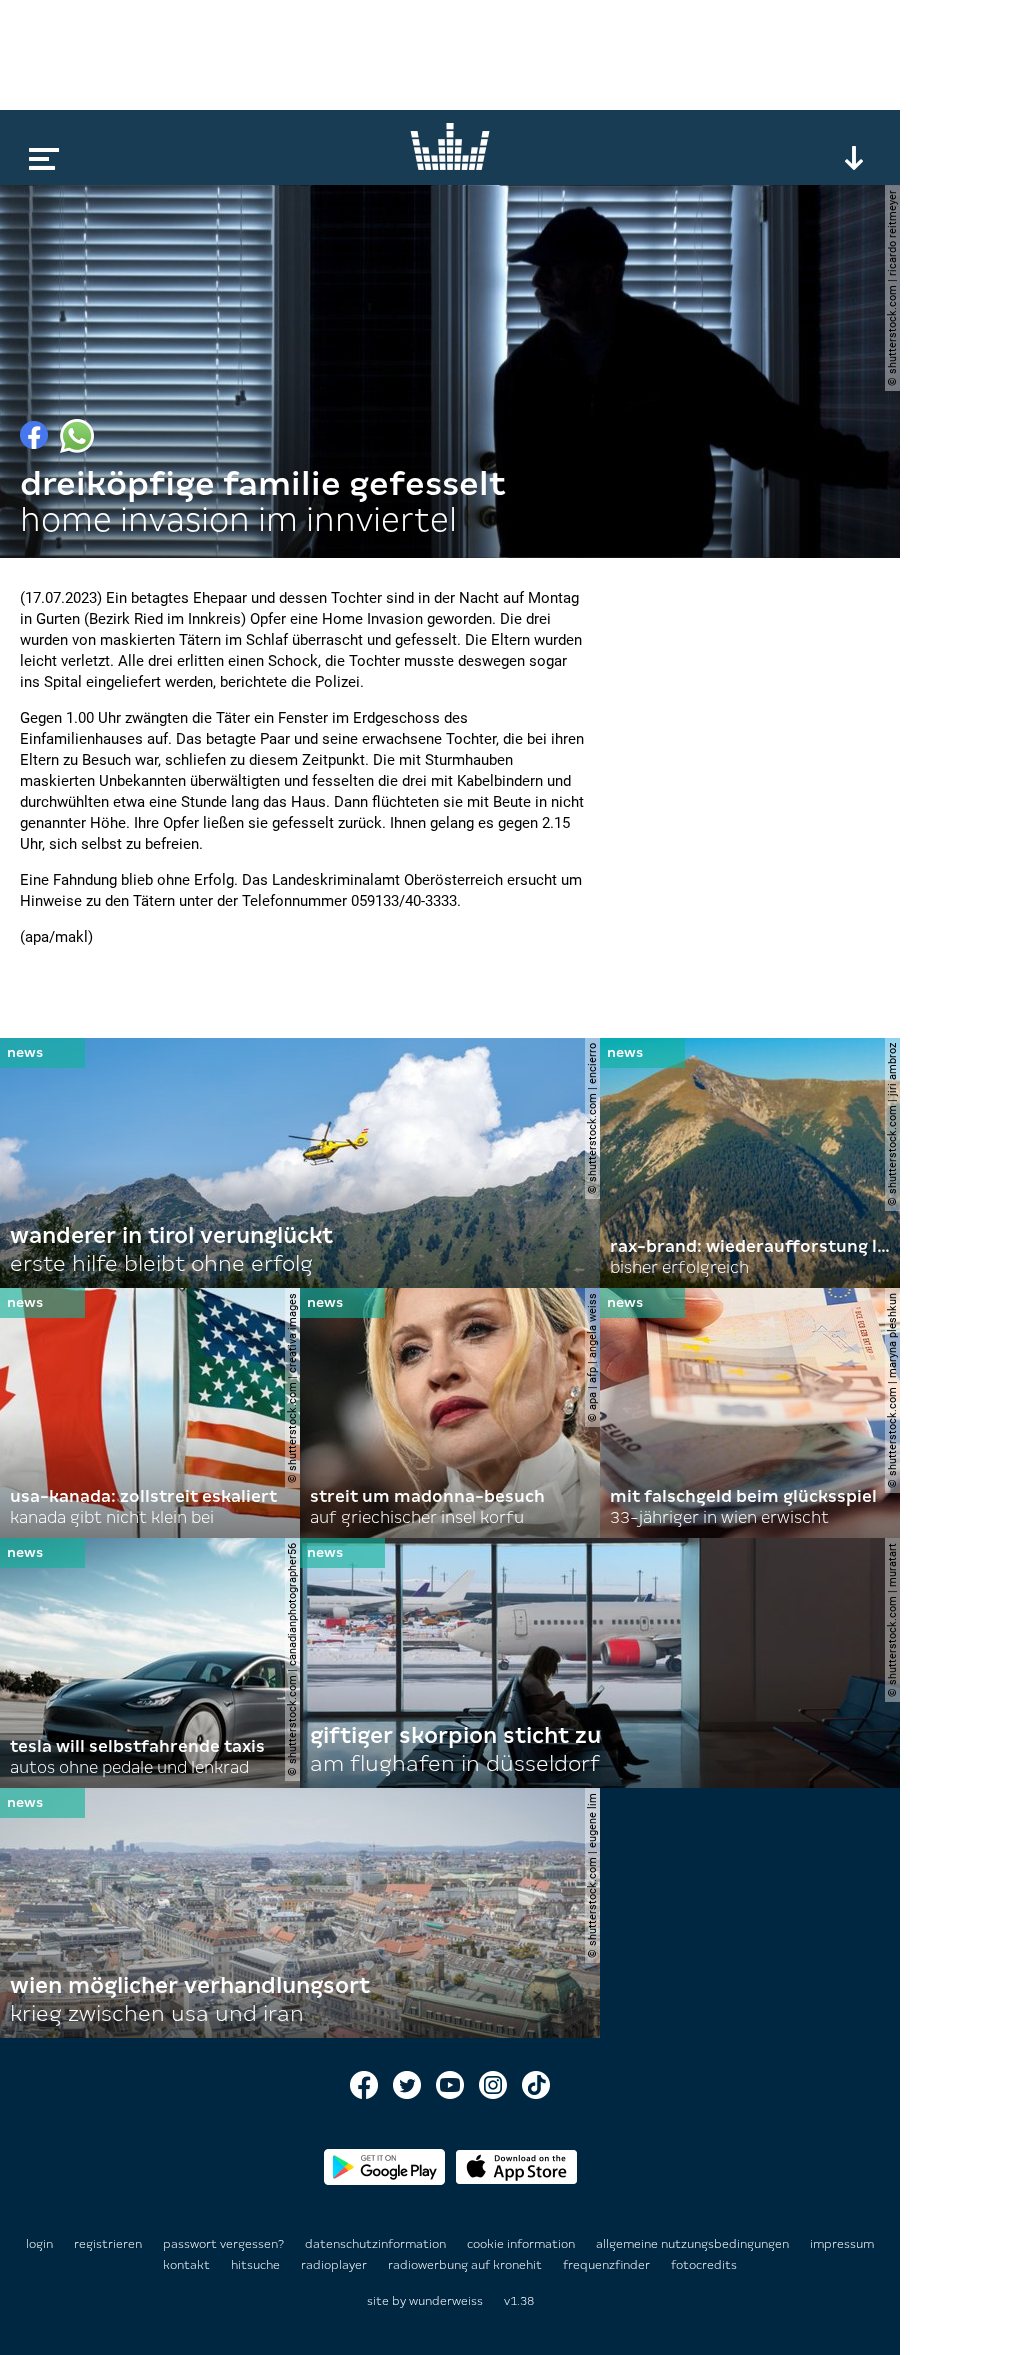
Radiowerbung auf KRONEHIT (466, 2265)
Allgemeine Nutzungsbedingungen (694, 2244)
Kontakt (188, 2265)
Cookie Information (522, 2244)
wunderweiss (446, 2301)
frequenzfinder (608, 2265)
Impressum (842, 2244)
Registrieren (108, 2244)
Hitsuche (257, 2265)
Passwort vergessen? (223, 2244)
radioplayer (335, 2265)
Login (39, 2244)
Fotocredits (704, 2265)
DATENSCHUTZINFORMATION (377, 2244)
